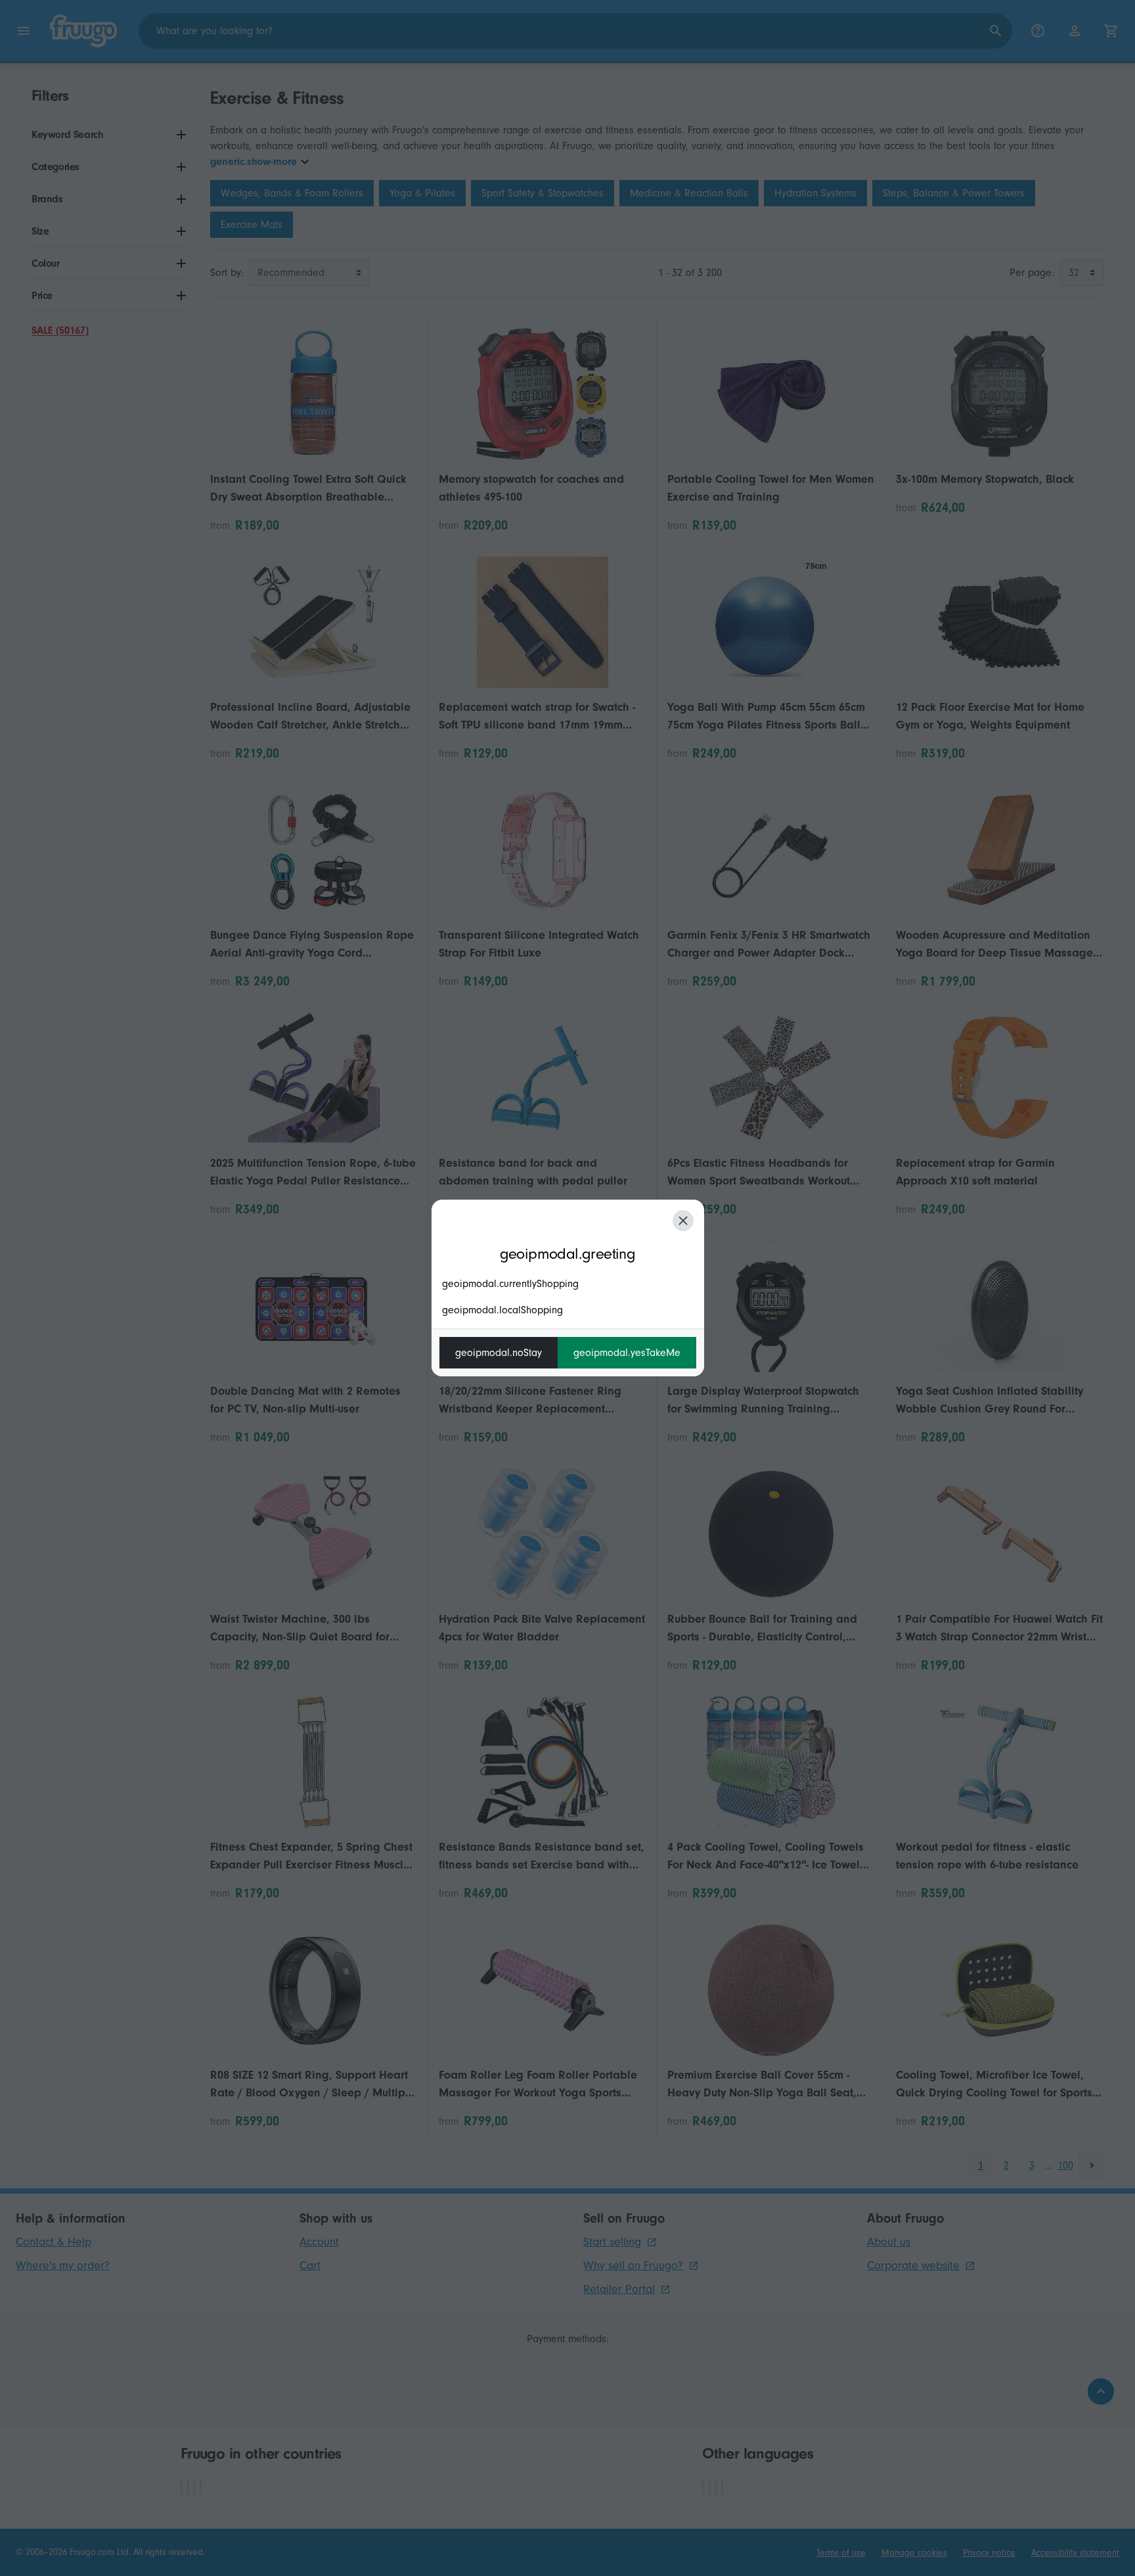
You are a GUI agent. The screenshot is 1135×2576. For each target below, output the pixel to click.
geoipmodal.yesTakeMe (627, 1353)
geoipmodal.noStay (499, 1353)
